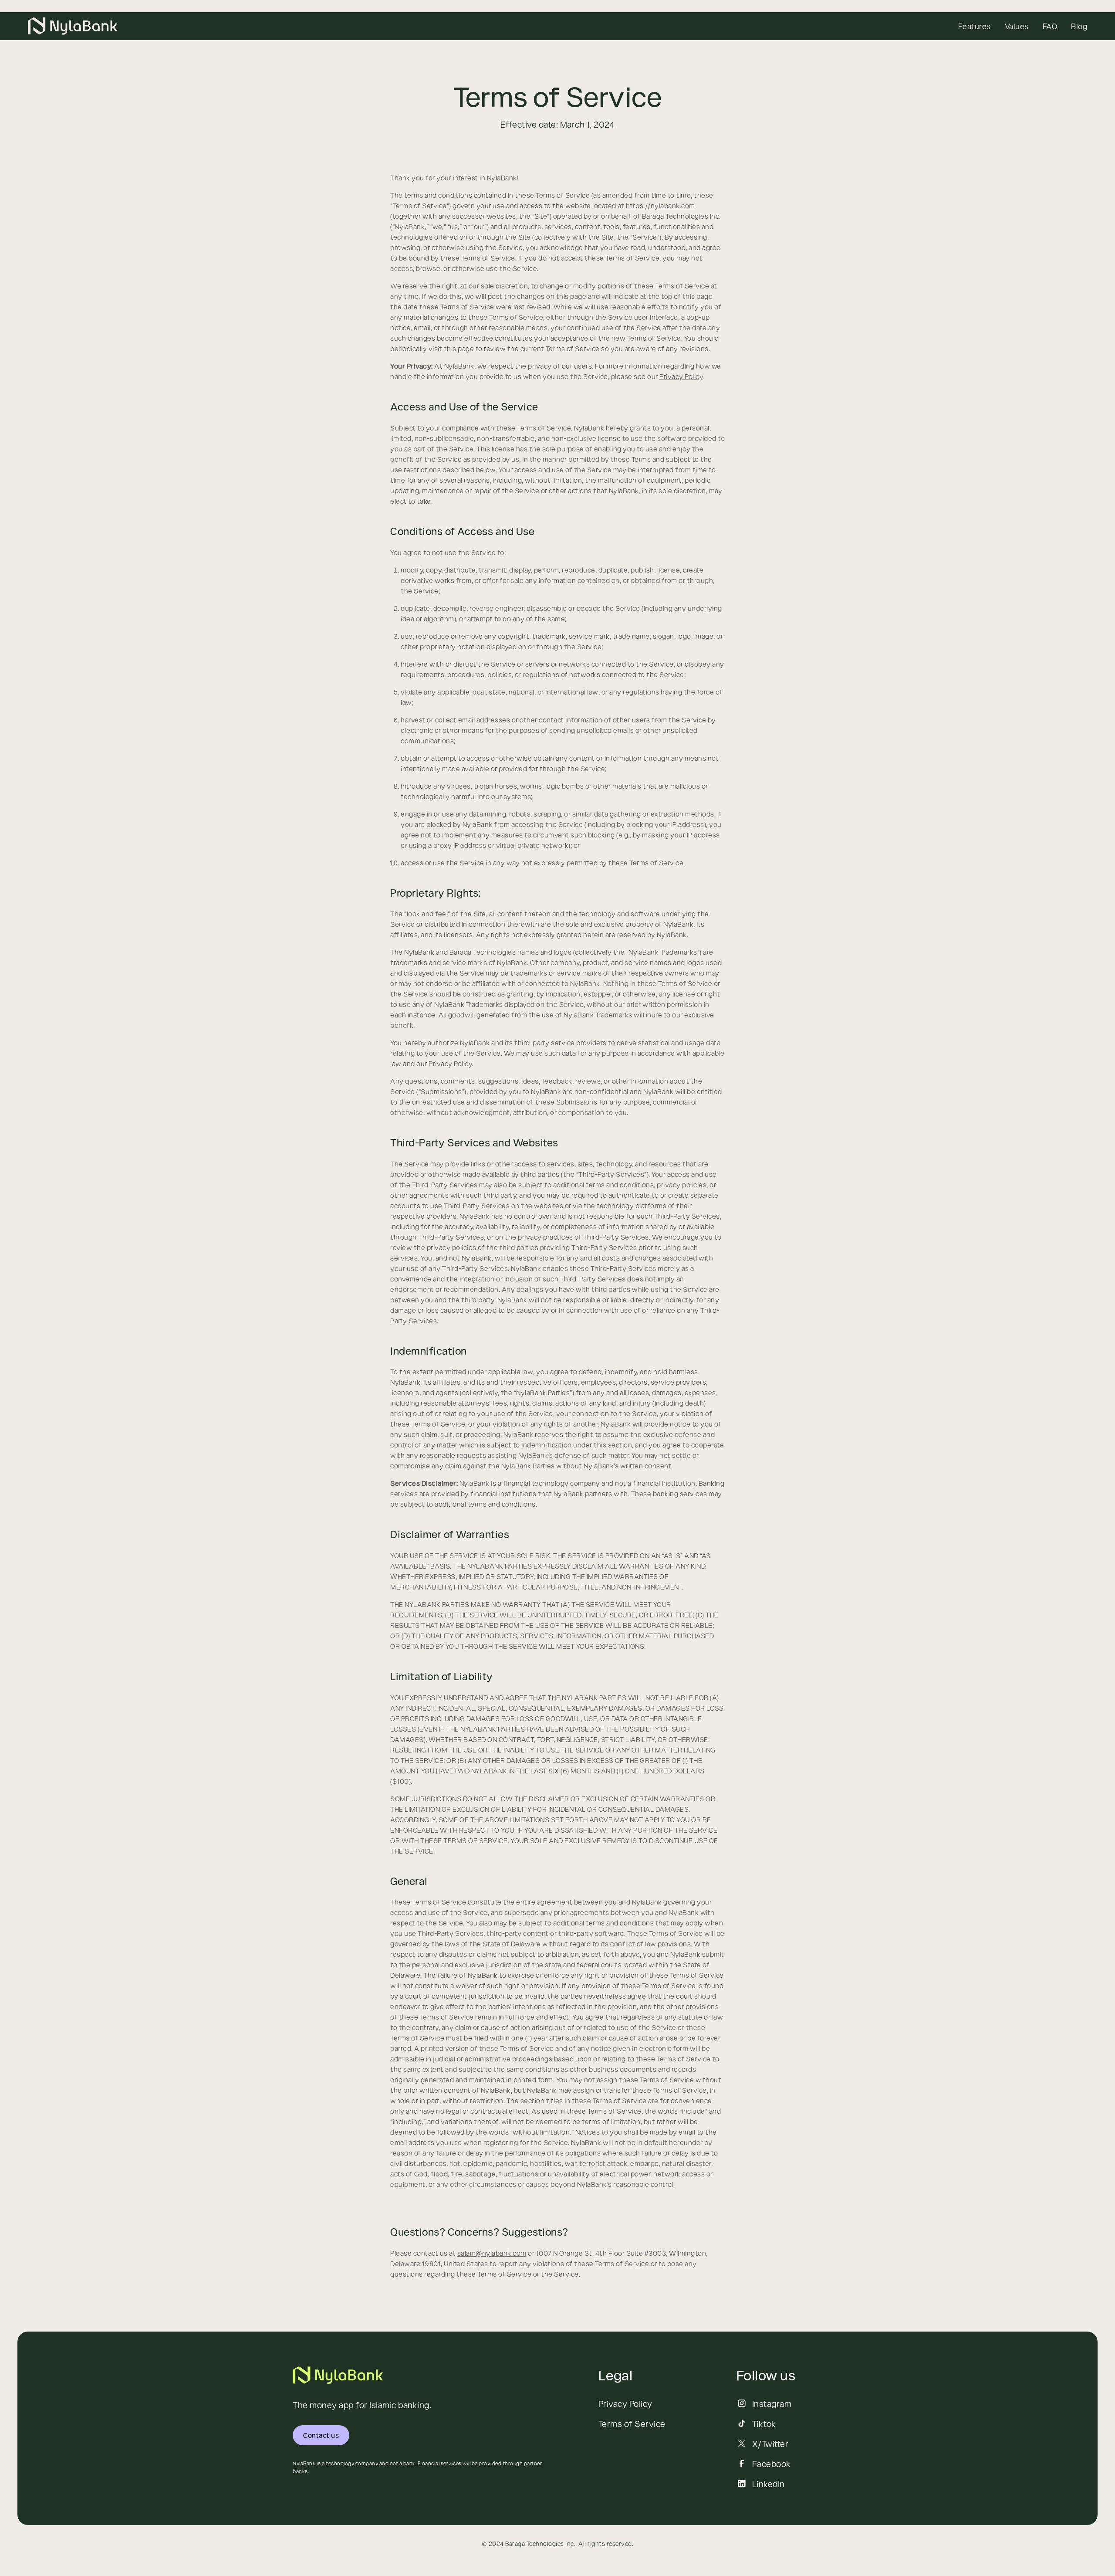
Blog (1079, 26)
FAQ (1050, 26)
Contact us (321, 2435)
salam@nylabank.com (492, 2253)
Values (1017, 26)
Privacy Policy (681, 376)
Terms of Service (632, 2423)
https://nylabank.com (661, 205)
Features (975, 26)
